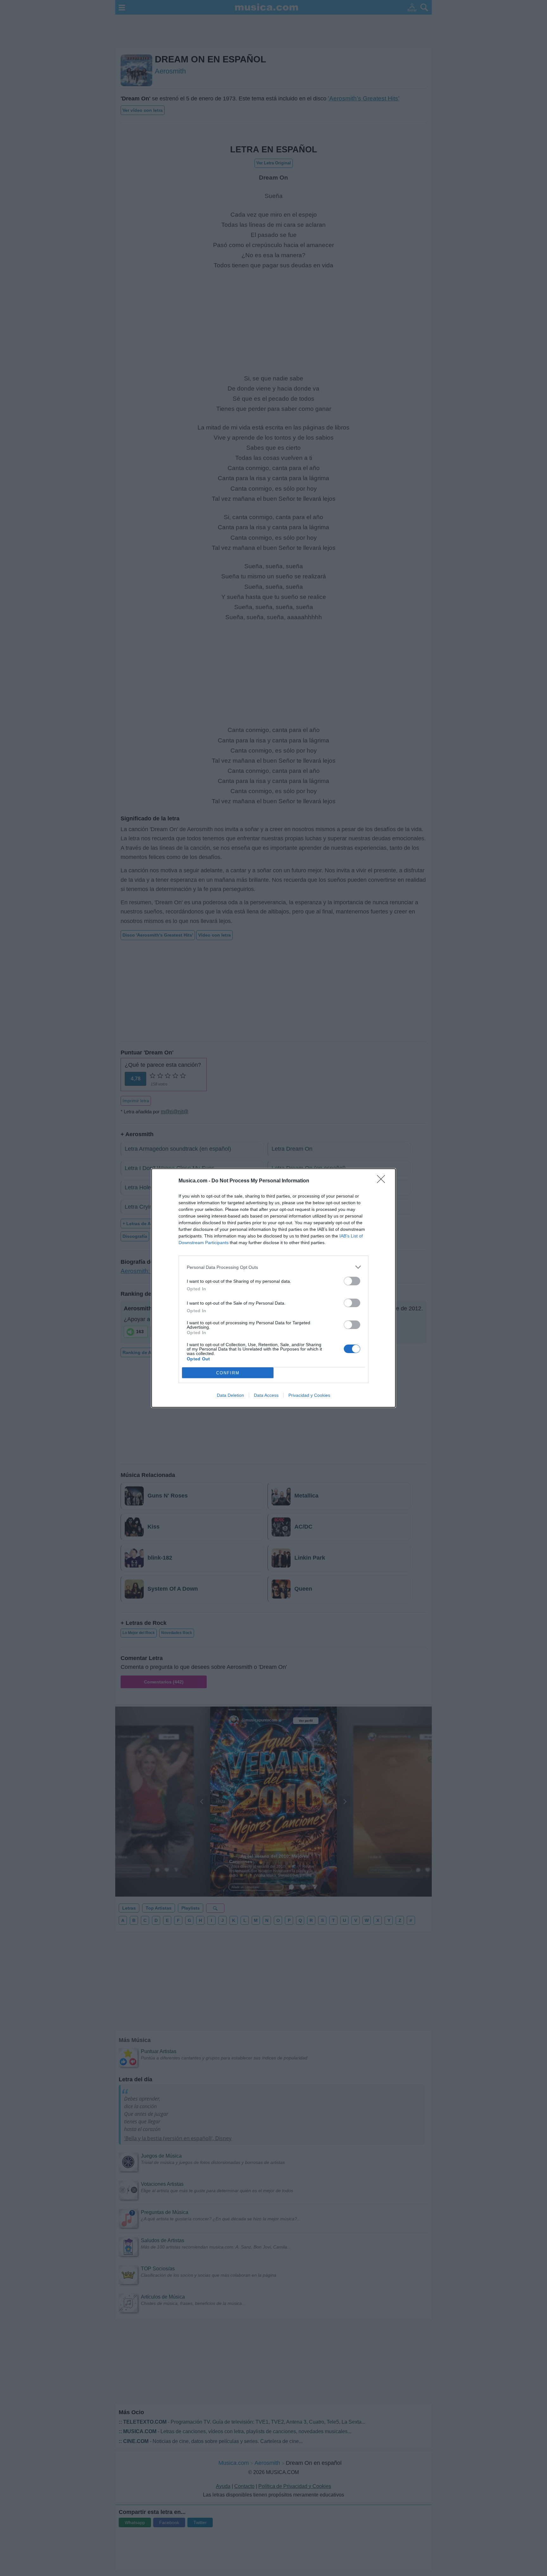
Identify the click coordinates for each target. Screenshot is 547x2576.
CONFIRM (228, 1373)
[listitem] (273, 1267)
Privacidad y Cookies (309, 1395)
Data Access (266, 1395)
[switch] (352, 1281)
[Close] (383, 1181)
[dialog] (273, 1288)
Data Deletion (230, 1395)
